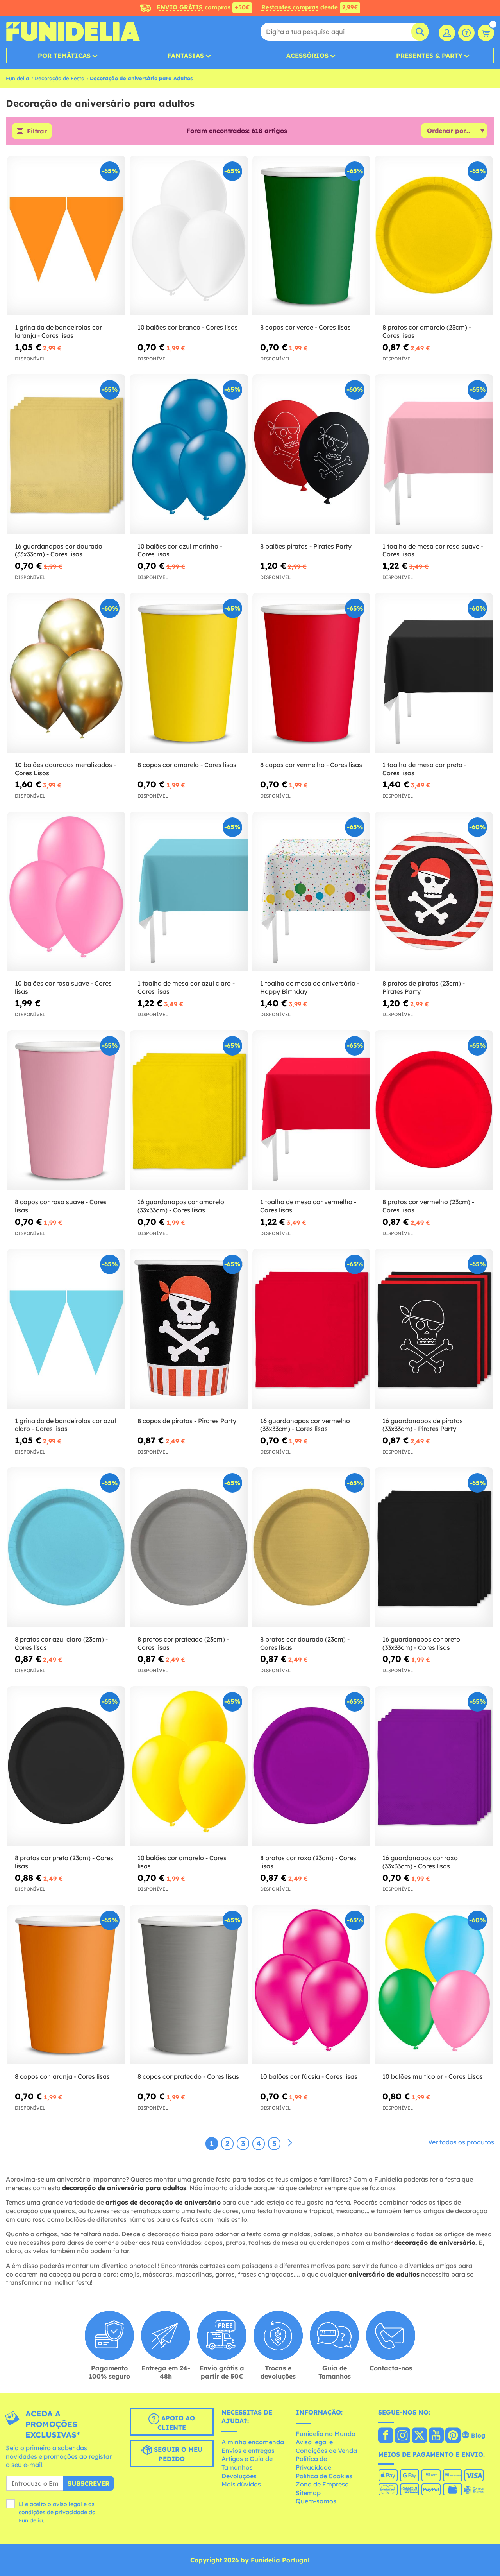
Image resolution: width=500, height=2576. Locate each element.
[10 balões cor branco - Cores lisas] (189, 236)
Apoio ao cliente (176, 2423)
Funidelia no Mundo (326, 2434)
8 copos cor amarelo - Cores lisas (187, 765)
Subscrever (88, 2483)
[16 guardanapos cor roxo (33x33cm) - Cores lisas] (434, 1766)
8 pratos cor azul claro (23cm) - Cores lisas (61, 1643)
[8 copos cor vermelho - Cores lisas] (312, 673)
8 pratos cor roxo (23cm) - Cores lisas (308, 1862)
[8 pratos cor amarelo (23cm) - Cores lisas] (434, 236)
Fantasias (186, 56)
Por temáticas (64, 56)
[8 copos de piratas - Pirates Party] (189, 1329)
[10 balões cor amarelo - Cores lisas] (189, 1766)
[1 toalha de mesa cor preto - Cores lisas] (434, 673)
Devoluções (239, 2476)
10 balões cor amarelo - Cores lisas (182, 1862)
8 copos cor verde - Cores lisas (305, 327)
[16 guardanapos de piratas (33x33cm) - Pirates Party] (434, 1329)
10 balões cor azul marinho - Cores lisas (180, 550)
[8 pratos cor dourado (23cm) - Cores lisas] (312, 1547)
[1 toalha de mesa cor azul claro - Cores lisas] (189, 892)
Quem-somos (316, 2501)
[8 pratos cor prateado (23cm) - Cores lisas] (189, 1547)
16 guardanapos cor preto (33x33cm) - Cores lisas (421, 1643)
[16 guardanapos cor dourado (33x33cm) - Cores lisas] (66, 454)
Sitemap (308, 2493)
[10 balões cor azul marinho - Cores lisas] (189, 454)
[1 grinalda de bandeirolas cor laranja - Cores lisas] (66, 236)
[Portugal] (386, 2436)
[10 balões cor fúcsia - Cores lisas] (312, 1985)
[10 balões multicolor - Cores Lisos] (434, 1985)
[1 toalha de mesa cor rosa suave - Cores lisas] (434, 454)
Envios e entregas (248, 2451)
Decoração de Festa (59, 78)
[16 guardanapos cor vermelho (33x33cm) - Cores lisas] (312, 1329)
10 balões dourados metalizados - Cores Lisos (65, 769)
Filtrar (37, 131)
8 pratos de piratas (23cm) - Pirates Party (424, 987)
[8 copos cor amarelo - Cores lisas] (189, 673)
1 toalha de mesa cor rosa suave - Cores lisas (433, 550)
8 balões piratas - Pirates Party (306, 546)
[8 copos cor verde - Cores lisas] (312, 236)
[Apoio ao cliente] (466, 33)
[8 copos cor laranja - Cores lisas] (66, 1985)
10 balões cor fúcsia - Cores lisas (309, 2076)
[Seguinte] (290, 2143)
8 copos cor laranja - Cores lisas (62, 2076)
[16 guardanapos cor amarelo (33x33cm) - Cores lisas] (189, 1110)
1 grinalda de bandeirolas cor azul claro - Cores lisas (65, 1425)
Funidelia (17, 78)
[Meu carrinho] (486, 33)
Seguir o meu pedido (177, 2454)
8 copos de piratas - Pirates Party (187, 1421)
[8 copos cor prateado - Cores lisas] (189, 1985)
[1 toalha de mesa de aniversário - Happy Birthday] (312, 892)
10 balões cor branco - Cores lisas (188, 327)
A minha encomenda (253, 2442)
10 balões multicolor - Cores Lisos (433, 2076)
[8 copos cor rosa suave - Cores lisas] (66, 1110)
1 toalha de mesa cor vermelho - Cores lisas (308, 1206)
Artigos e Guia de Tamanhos (247, 2463)
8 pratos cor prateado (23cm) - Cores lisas (183, 1643)
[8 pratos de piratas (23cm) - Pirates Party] (434, 892)
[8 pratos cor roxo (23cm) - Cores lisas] (312, 1766)
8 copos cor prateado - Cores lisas (188, 2076)
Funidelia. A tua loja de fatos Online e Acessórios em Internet (73, 32)
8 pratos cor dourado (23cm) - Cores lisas (305, 1643)
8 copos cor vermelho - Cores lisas (311, 765)
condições (32, 2512)
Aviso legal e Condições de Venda (326, 2446)
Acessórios (307, 56)
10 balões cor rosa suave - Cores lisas (63, 987)
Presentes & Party (429, 56)
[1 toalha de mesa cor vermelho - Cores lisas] (312, 1110)
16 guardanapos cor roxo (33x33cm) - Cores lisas (420, 1862)
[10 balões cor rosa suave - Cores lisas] (66, 892)
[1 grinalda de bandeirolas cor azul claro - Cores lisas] (66, 1329)
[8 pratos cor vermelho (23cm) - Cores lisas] (434, 1110)
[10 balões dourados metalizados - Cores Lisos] (66, 673)
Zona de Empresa (322, 2484)
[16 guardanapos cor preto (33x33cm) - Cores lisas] (434, 1547)
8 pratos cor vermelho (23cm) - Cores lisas (428, 1206)
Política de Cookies (324, 2476)
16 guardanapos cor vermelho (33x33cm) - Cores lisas (305, 1425)
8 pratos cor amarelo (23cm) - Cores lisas (427, 331)
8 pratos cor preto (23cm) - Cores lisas (64, 1862)
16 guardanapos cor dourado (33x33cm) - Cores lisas (59, 550)
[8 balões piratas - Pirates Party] (312, 454)
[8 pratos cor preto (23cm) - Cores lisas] (66, 1766)
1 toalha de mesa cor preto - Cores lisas (424, 769)
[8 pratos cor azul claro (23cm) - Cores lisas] (66, 1547)
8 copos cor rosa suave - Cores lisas (61, 1206)
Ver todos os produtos (461, 2142)
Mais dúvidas (241, 2484)
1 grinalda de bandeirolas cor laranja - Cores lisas (58, 331)
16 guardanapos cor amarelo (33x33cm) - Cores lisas (181, 1206)
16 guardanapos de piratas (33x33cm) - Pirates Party (423, 1425)
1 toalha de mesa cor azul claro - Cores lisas (186, 987)
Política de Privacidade (313, 2463)
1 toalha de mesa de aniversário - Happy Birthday (310, 987)
